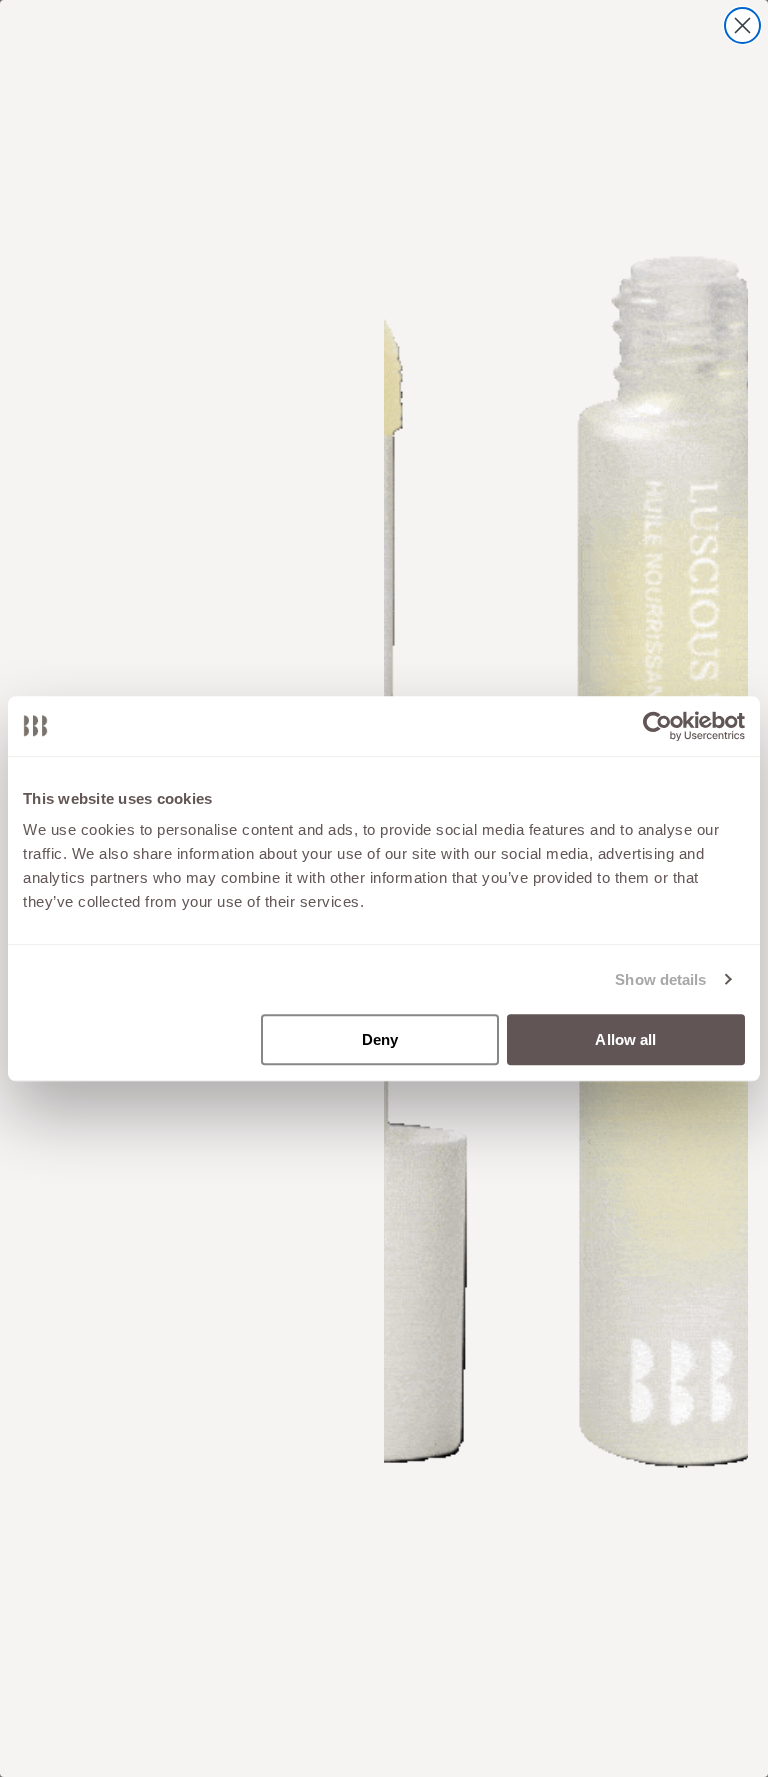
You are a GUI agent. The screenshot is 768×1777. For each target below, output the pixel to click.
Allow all (625, 1039)
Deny (380, 1039)
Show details (660, 979)
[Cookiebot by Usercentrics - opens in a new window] (657, 726)
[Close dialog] (742, 25)
